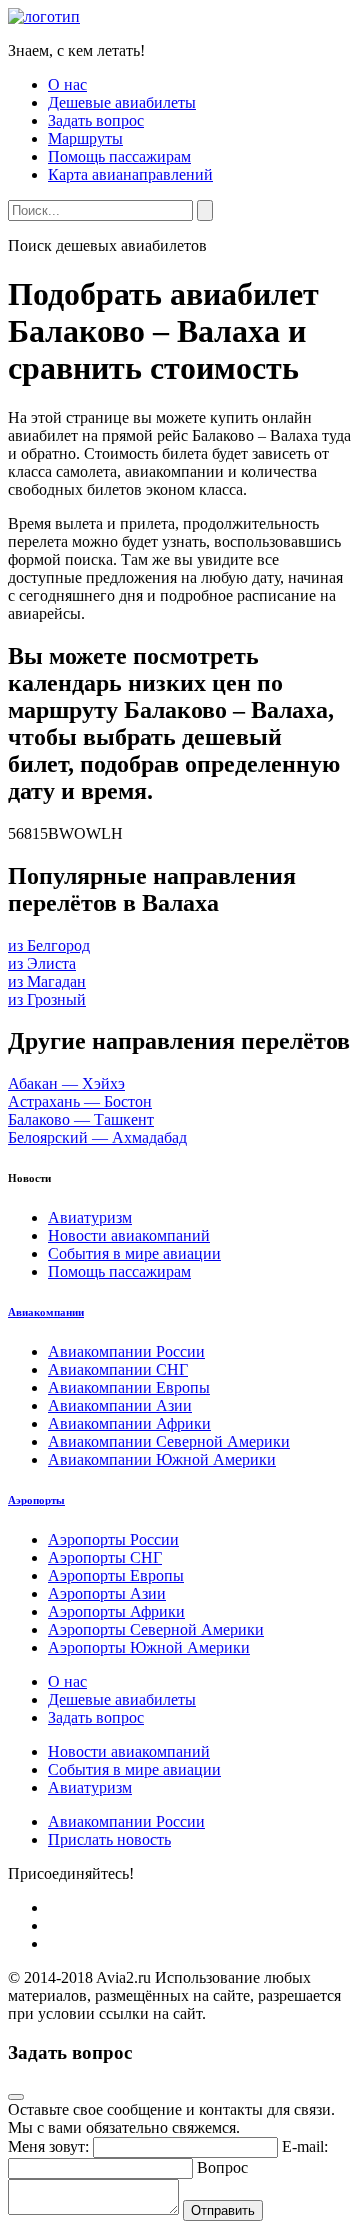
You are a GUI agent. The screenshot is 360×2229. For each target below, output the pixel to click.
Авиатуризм (90, 1217)
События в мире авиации (134, 1253)
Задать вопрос (96, 120)
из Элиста (42, 963)
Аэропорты (36, 1500)
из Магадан (47, 981)
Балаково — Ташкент (81, 1119)
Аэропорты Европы (116, 1575)
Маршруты (85, 138)
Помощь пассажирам (119, 156)
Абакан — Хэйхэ (66, 1083)
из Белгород (49, 945)
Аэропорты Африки (116, 1611)
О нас (67, 84)
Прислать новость (109, 1839)
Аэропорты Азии (107, 1593)
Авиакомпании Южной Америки (162, 1459)
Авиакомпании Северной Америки (169, 1441)
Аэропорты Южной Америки (149, 1647)
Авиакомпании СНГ (118, 1369)
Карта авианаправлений (130, 174)
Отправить (223, 2210)
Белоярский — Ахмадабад (97, 1137)
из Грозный (47, 999)
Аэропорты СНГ (105, 1557)
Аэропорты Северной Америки (156, 1629)
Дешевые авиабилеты (122, 102)
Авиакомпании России (126, 1351)
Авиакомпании (46, 1312)
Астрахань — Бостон (80, 1101)
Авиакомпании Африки (129, 1423)
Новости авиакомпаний (129, 1235)
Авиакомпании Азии (120, 1405)
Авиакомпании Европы (129, 1387)
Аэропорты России (113, 1539)
